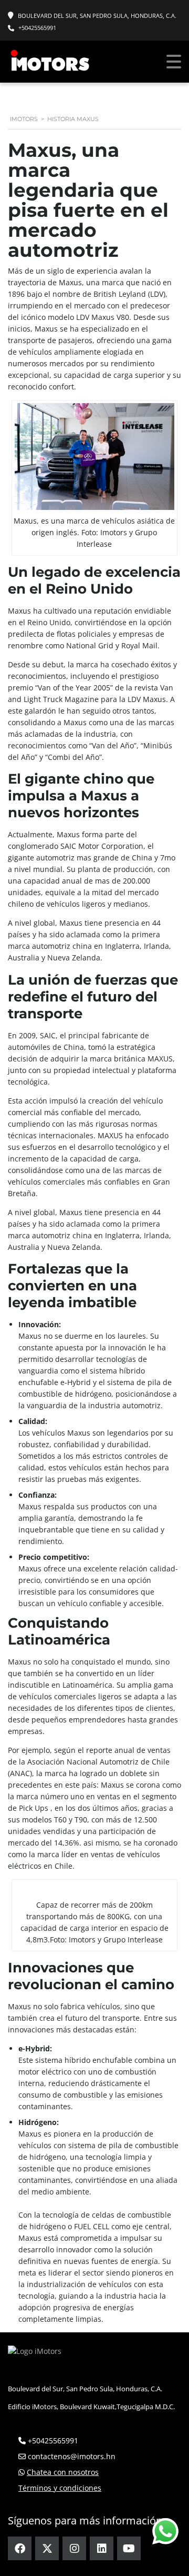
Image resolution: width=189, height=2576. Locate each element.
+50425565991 (37, 28)
